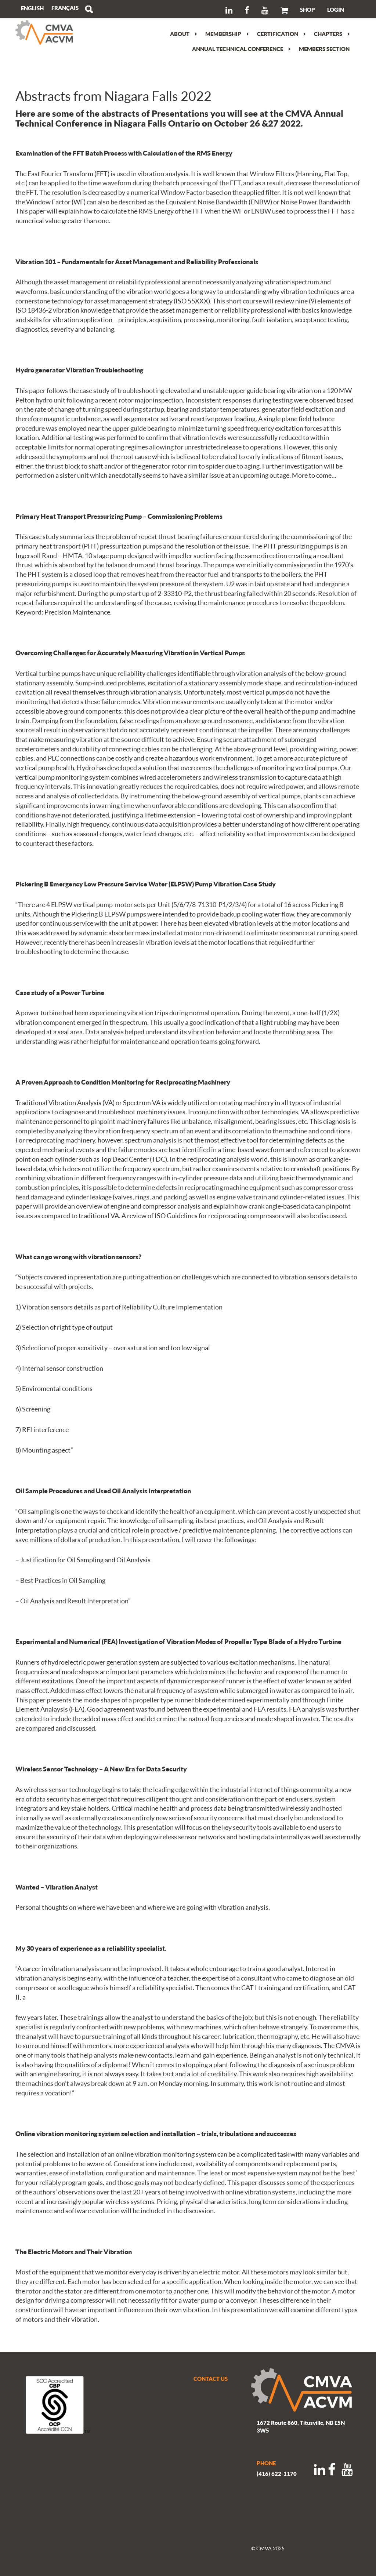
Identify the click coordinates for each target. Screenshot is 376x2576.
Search (89, 9)
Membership (223, 34)
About (180, 34)
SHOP (308, 10)
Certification (278, 34)
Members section (324, 49)
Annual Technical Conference (238, 49)
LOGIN (336, 10)
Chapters (328, 34)
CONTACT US (211, 2379)
